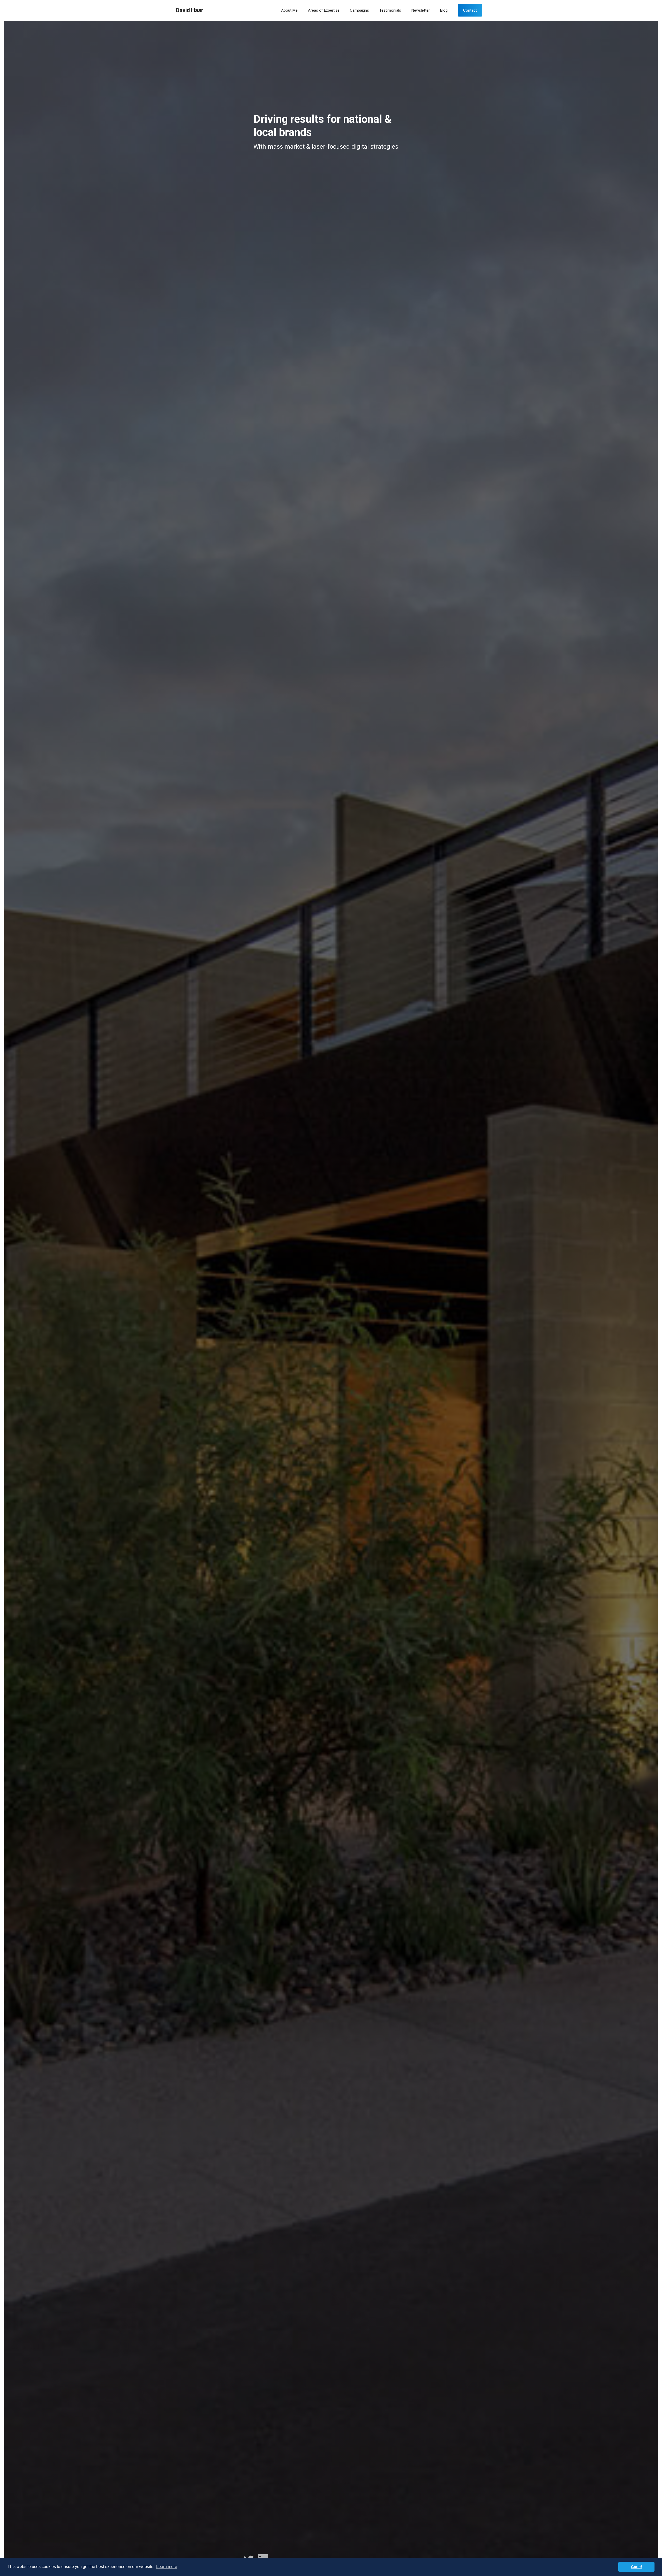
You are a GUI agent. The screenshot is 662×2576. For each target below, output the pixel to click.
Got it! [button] (637, 2567)
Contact (470, 10)
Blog (444, 10)
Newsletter (421, 10)
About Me (289, 10)
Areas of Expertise (324, 10)
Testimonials (390, 10)
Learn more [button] (167, 2567)
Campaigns (359, 10)
